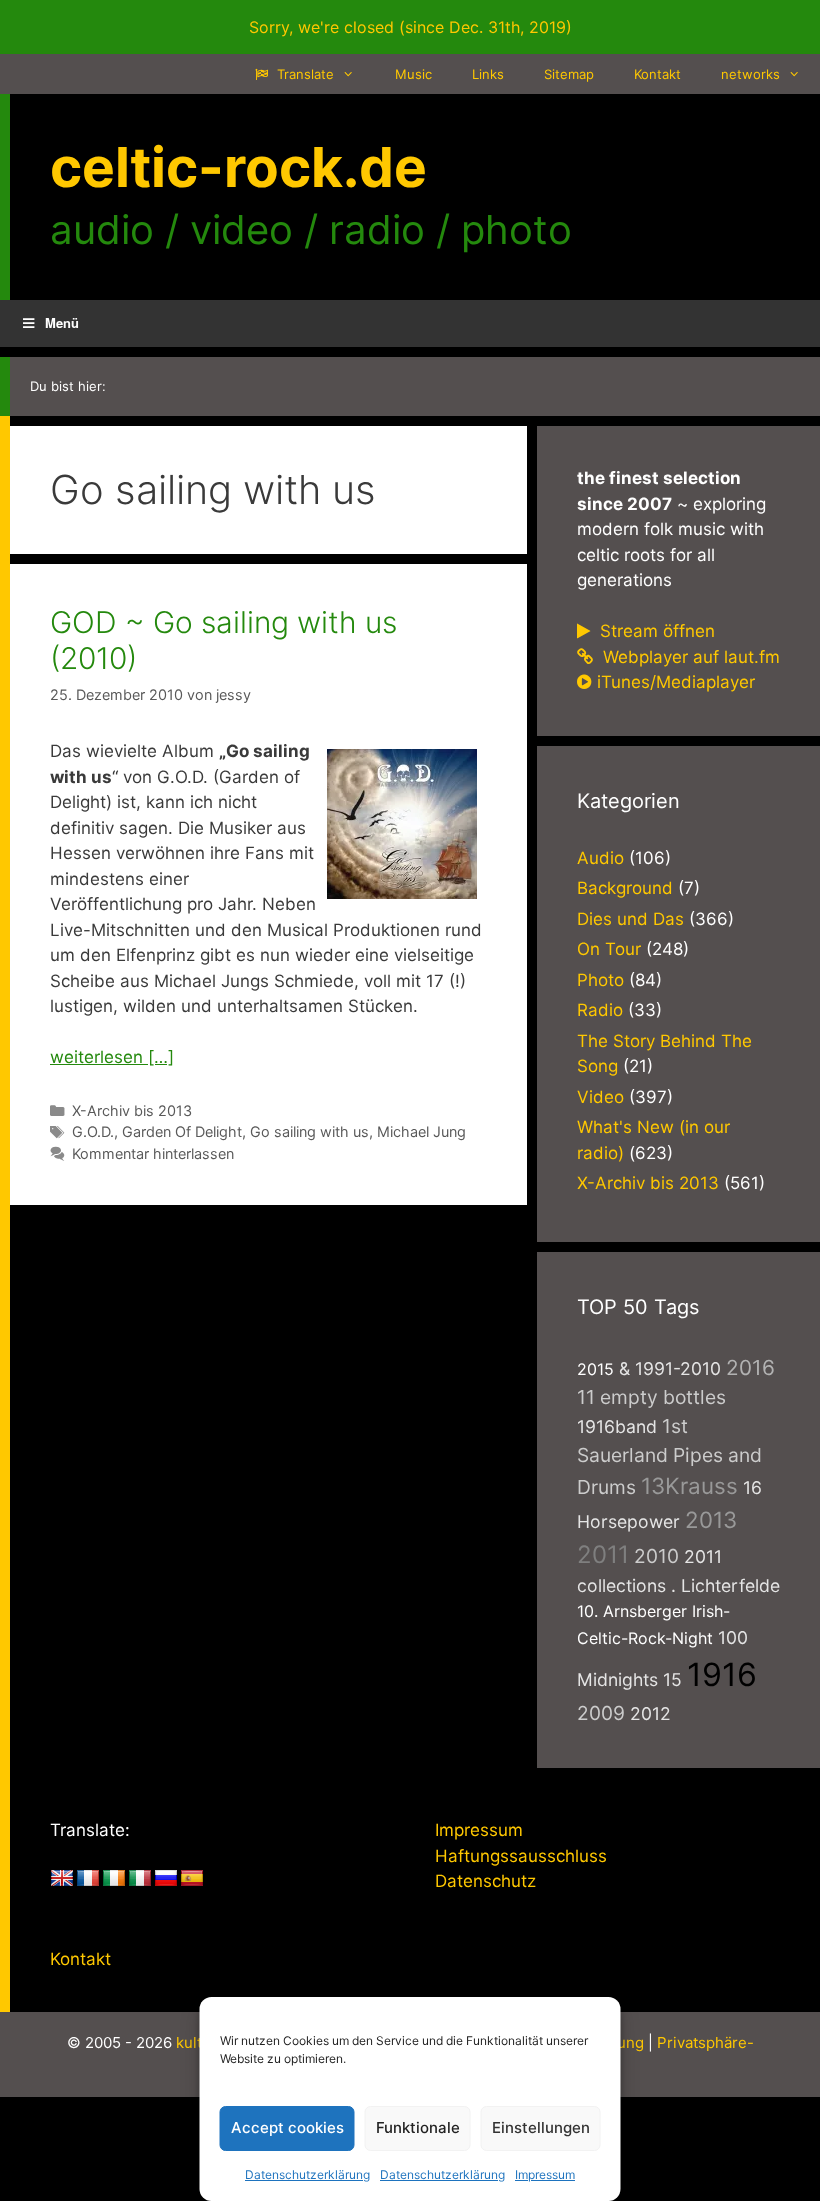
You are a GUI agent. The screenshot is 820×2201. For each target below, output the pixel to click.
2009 (601, 1713)
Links (488, 74)
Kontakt (657, 74)
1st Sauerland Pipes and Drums (669, 1457)
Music (413, 74)
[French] (88, 1879)
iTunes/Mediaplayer (676, 682)
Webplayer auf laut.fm (689, 657)
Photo (600, 980)
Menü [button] (62, 322)
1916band (617, 1426)
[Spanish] (192, 1879)
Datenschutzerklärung (307, 2174)
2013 (711, 1519)
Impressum (545, 2174)
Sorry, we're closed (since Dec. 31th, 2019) (410, 27)
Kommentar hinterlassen (153, 1153)
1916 (722, 1674)
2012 (650, 1713)
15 (672, 1679)
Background (625, 888)
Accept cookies (287, 2127)
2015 (595, 1369)
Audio (600, 858)
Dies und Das (630, 919)
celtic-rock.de (238, 167)
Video (600, 1097)
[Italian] (140, 1879)
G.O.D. (93, 1131)
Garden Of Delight (182, 1131)
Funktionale (418, 2127)
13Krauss (689, 1485)
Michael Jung (421, 1131)
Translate (303, 74)
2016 (750, 1367)
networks (750, 74)
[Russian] (166, 1879)
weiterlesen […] (112, 1057)
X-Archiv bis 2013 (132, 1110)
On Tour (609, 949)
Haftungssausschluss (521, 1856)
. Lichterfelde (725, 1585)
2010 (656, 1556)
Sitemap (569, 74)
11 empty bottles (651, 1397)
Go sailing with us (309, 1131)
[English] (62, 1879)
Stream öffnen (655, 631)
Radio (600, 1010)
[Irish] (114, 1879)
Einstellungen (541, 2127)
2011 (603, 1554)
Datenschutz (485, 1881)
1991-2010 (678, 1368)
